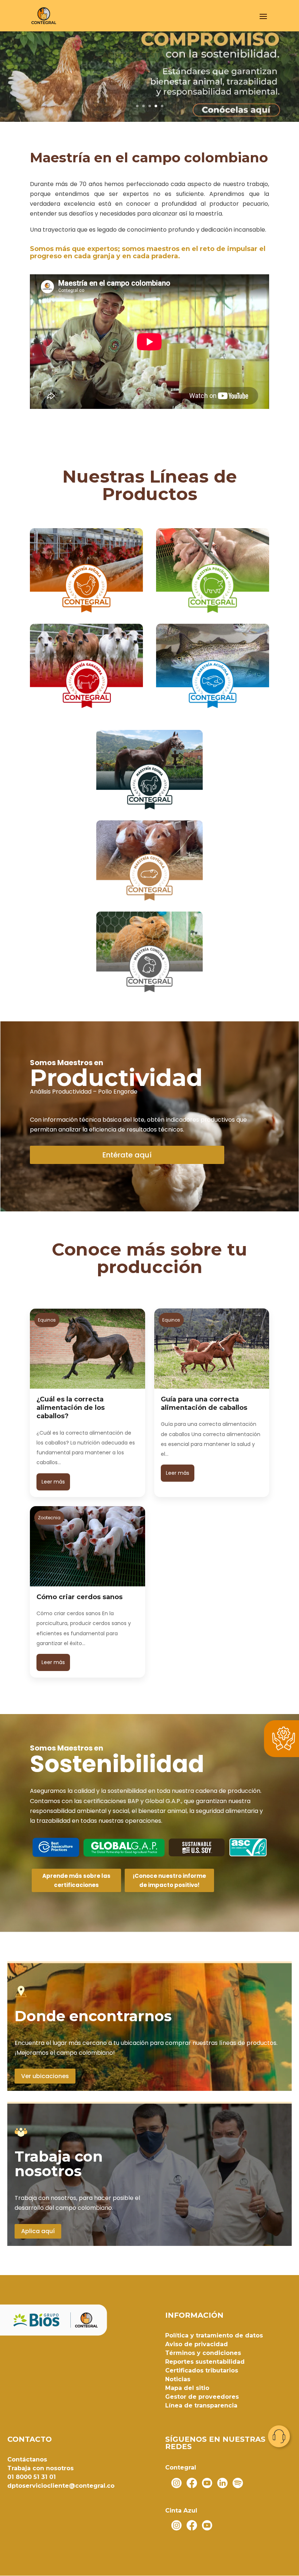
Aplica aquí (38, 2231)
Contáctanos (27, 2459)
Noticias (178, 2379)
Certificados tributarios (202, 2370)
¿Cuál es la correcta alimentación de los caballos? (71, 1408)
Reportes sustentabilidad (205, 2362)
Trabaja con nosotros (40, 2468)
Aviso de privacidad (197, 2344)
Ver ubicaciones (45, 2076)
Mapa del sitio (187, 2388)
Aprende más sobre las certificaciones (76, 1881)
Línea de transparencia (201, 2405)
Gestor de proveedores (202, 2397)
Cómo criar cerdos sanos (79, 1597)
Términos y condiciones (203, 2353)
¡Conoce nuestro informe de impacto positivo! (169, 1881)
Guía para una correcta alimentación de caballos (204, 1403)
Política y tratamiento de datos (214, 2335)
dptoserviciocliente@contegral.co (61, 2486)
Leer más (53, 1482)
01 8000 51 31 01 (32, 2477)
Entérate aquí (127, 1155)
